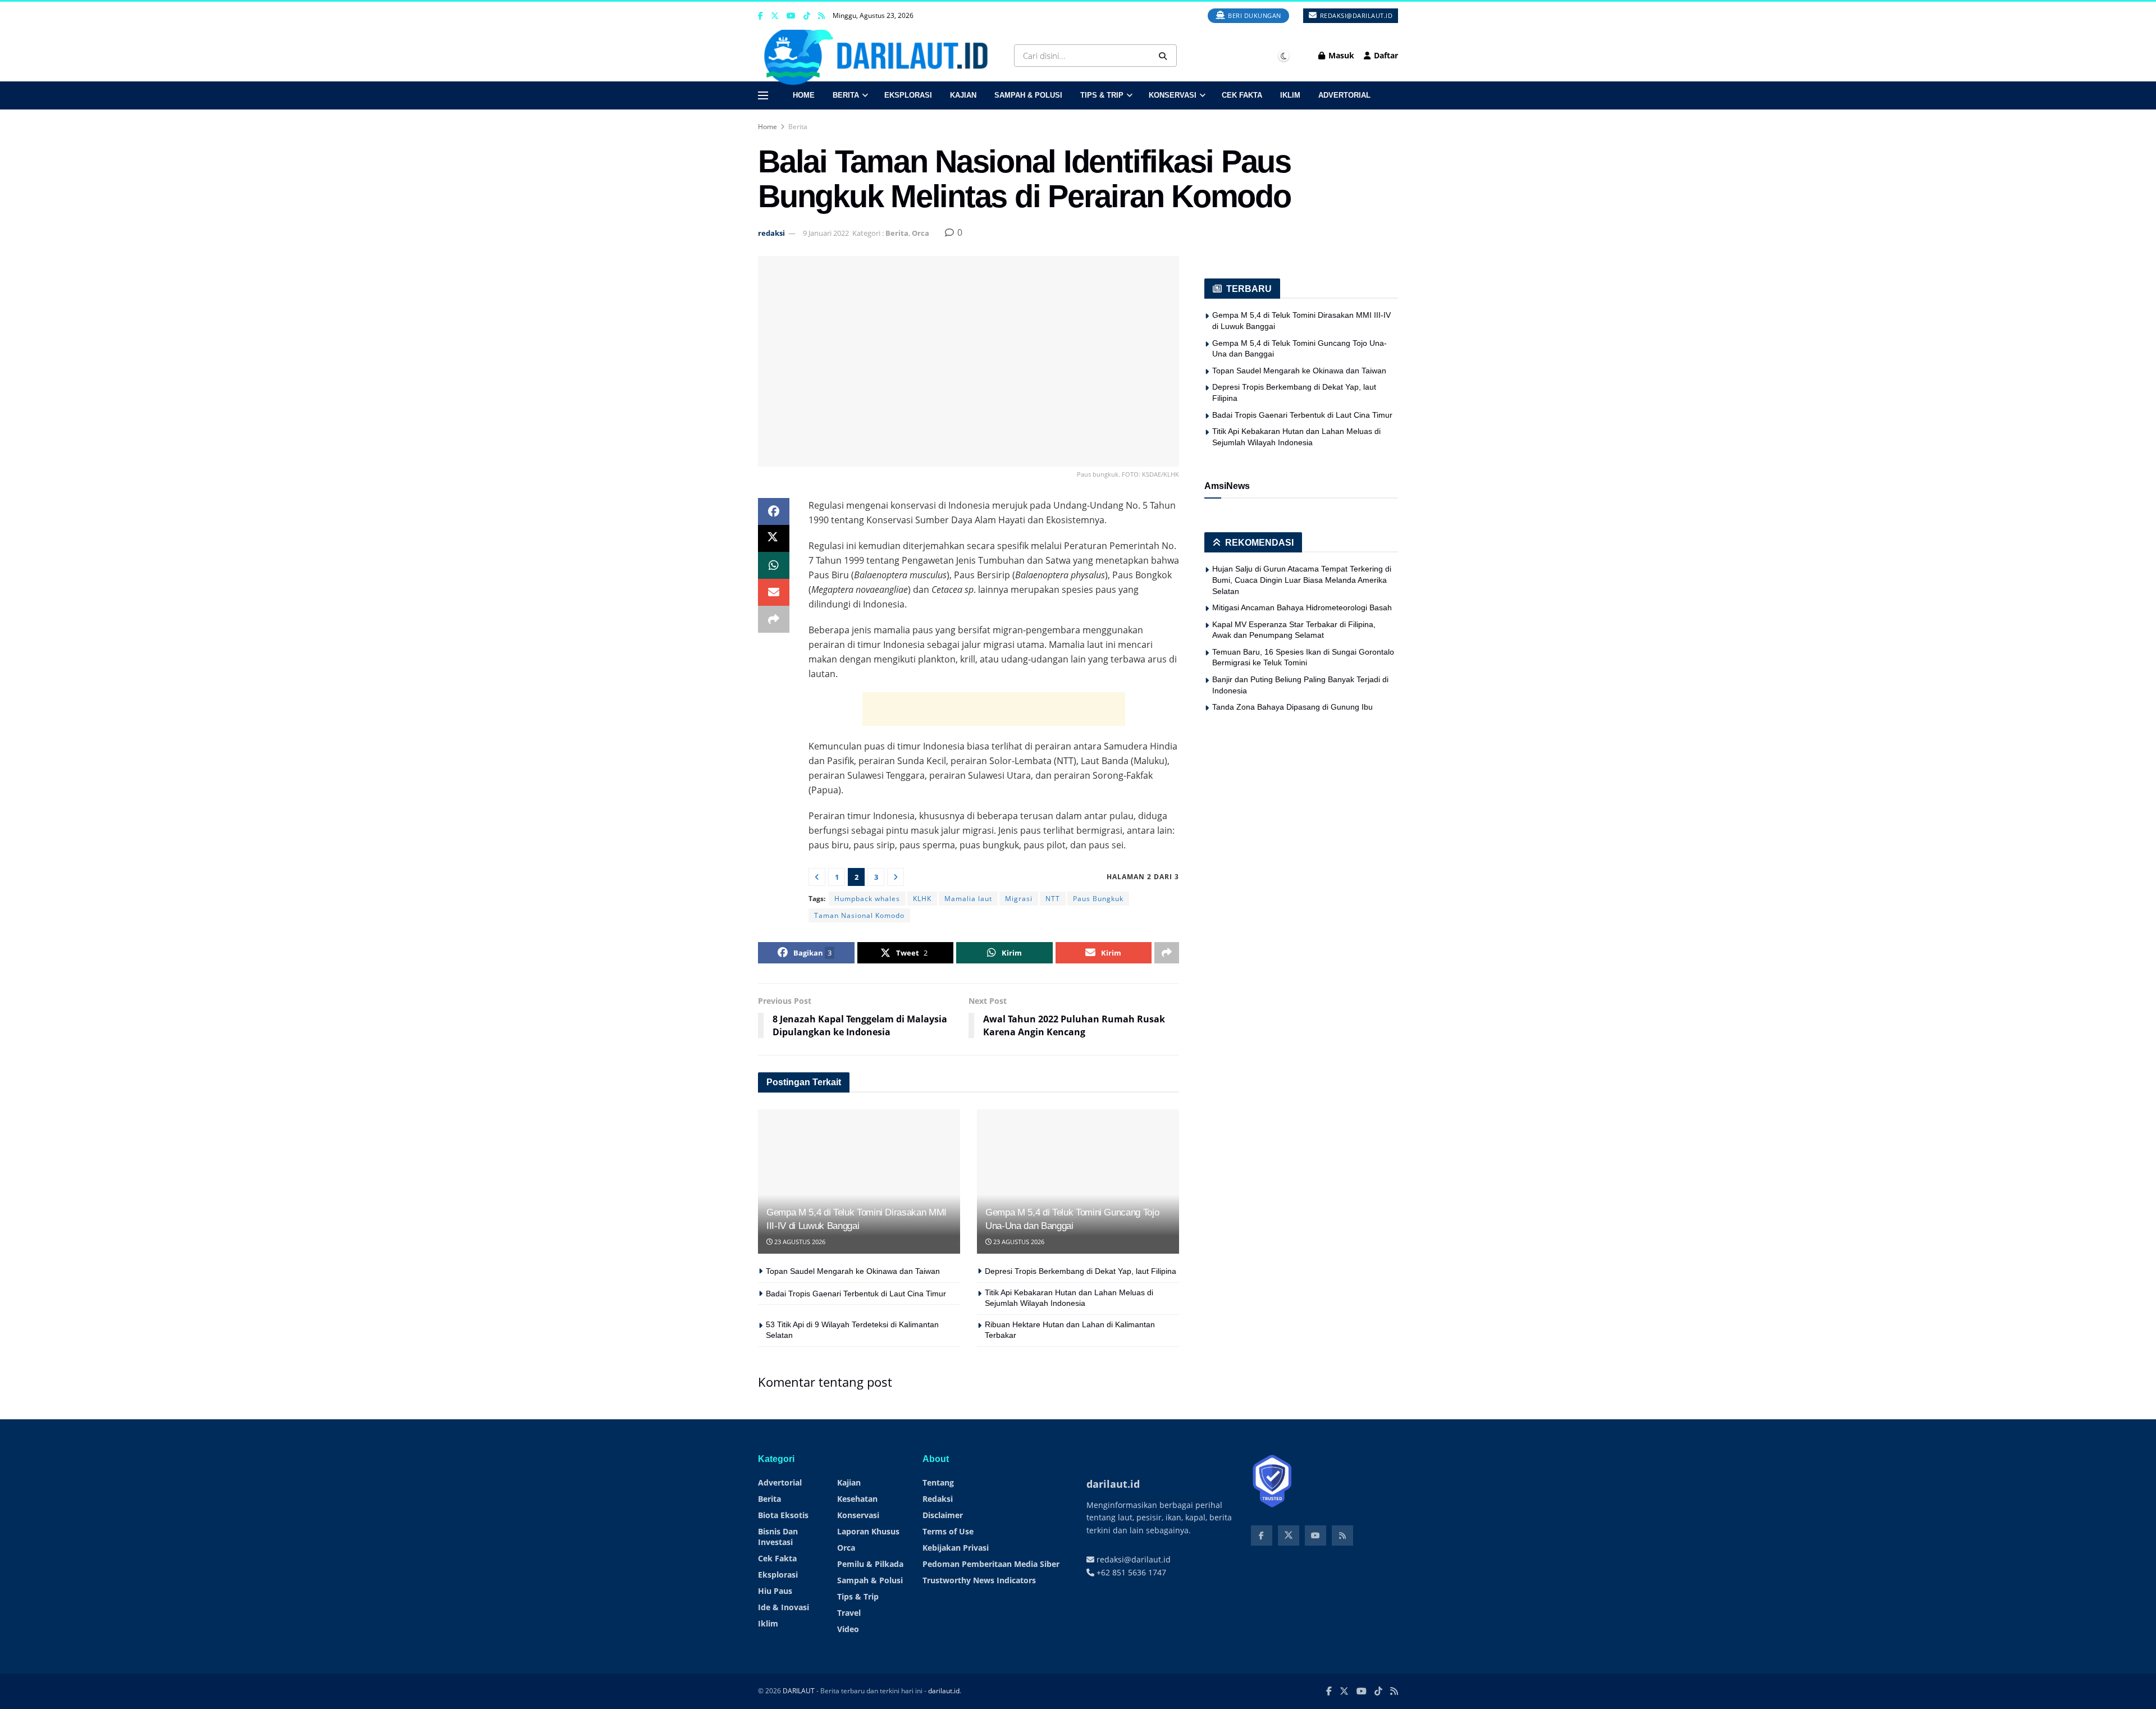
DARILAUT (799, 1691)
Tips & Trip (1102, 95)
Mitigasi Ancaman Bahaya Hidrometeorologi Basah (1302, 607)
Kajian (963, 95)
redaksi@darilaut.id (1355, 15)
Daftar (1385, 55)
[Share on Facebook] (774, 511)
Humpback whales (867, 899)
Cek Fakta (1242, 95)
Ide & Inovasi (784, 1607)
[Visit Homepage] (880, 56)
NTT (1053, 899)
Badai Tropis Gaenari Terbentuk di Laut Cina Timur (856, 1294)
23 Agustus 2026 (799, 1242)
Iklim (1290, 95)
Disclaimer (943, 1515)
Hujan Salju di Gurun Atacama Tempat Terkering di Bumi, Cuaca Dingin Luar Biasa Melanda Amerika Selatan (1302, 580)
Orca (921, 233)
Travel (849, 1613)
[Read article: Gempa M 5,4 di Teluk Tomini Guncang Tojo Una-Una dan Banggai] (1078, 1182)
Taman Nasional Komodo (859, 915)
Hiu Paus (775, 1591)
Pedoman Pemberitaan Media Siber (991, 1564)
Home (804, 95)
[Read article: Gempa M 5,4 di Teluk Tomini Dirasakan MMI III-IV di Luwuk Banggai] (859, 1182)
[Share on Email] (774, 592)
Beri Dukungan (1254, 15)
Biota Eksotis (783, 1515)
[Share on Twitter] (774, 538)
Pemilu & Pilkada (870, 1564)
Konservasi (1173, 95)
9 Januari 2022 (826, 233)
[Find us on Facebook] (760, 16)
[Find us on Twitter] (775, 16)
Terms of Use (948, 1531)
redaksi (771, 233)
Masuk (1340, 55)
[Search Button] (1165, 56)
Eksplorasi (908, 95)
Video (848, 1629)
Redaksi (938, 1499)
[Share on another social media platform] (774, 619)
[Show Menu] (763, 95)
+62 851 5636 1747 (1130, 1572)
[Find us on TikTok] (807, 16)
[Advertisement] (994, 709)
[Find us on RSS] (821, 16)
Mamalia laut (968, 899)
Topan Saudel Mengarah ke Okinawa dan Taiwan (853, 1271)
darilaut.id (944, 1691)
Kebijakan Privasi (956, 1548)
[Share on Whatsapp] (774, 565)
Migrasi (1019, 899)
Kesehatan (857, 1499)
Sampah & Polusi (1028, 95)
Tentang (938, 1482)
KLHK (922, 899)
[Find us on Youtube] (791, 16)
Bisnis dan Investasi (778, 1537)
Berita (846, 95)
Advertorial (1344, 95)
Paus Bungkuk (1098, 899)
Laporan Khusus (868, 1531)
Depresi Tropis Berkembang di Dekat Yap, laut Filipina (1081, 1271)
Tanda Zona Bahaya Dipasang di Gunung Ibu (1292, 707)
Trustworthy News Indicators (979, 1580)
